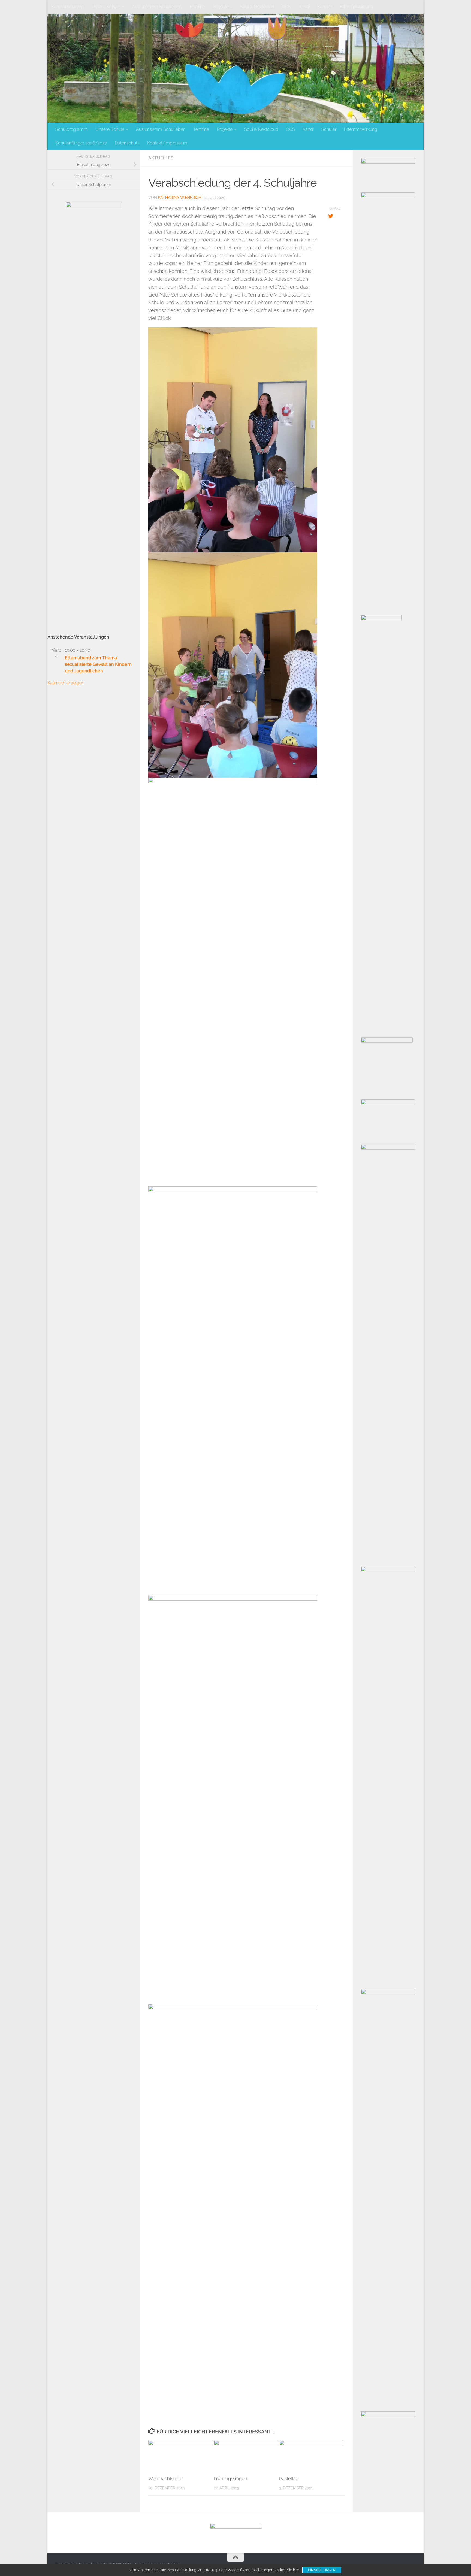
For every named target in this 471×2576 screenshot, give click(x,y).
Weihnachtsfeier (166, 2478)
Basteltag (289, 2478)
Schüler (325, 7)
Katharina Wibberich (180, 198)
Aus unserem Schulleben (157, 7)
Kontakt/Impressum (167, 143)
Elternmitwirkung (357, 7)
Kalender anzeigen (66, 683)
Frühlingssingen (230, 2478)
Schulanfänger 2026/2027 (81, 143)
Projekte (221, 7)
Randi (304, 7)
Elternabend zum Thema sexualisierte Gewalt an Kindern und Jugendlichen (98, 664)
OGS (286, 7)
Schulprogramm (67, 7)
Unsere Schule (106, 7)
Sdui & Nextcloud (257, 7)
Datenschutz (127, 143)
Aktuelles (161, 158)
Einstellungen (322, 2570)
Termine (197, 7)
